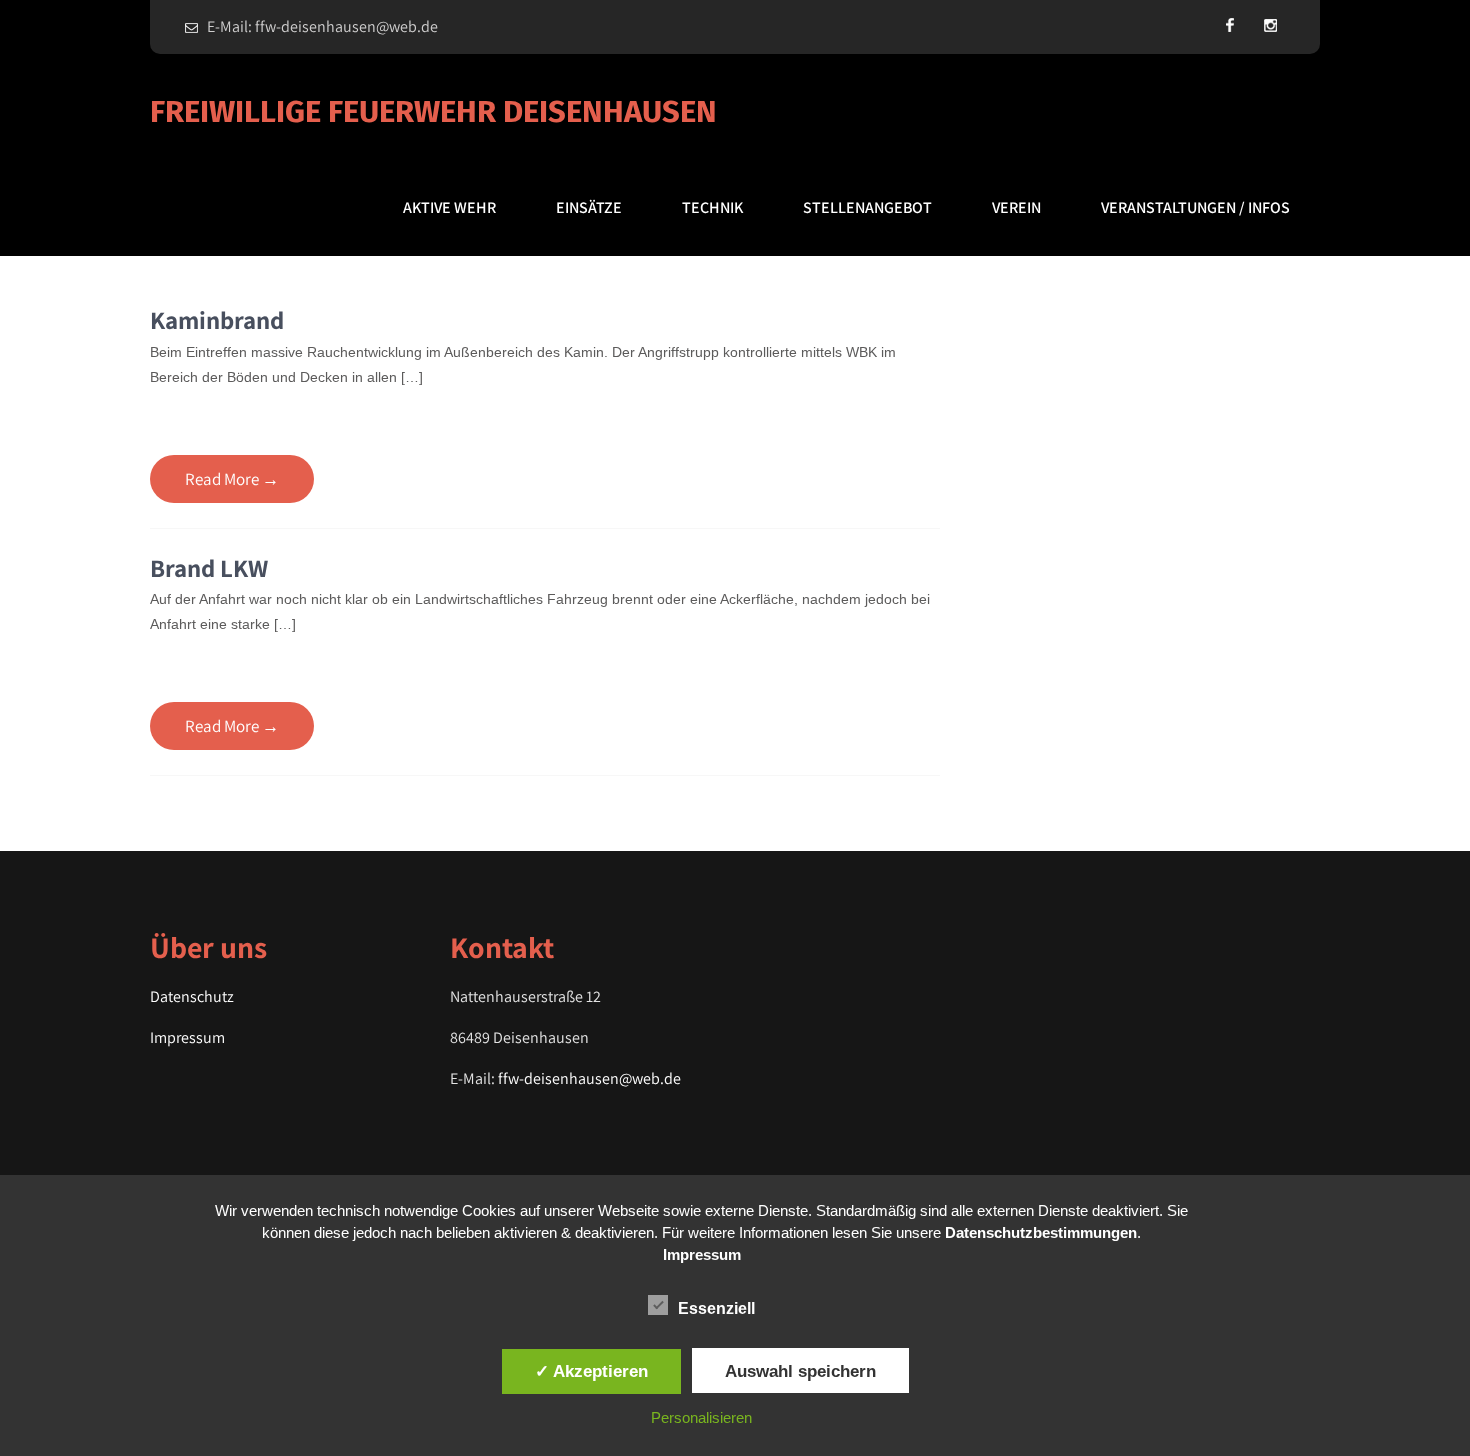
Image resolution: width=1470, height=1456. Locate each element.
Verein (1016, 207)
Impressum (187, 1037)
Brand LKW (209, 567)
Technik (712, 207)
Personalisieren (701, 1417)
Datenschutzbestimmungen (1041, 1232)
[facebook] (1230, 25)
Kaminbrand (217, 319)
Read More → (232, 479)
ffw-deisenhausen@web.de (589, 1078)
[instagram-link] (1270, 25)
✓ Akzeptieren (591, 1371)
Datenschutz (192, 996)
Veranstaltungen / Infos (1195, 207)
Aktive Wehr (449, 207)
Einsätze (589, 207)
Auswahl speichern (800, 1371)
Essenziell (716, 1308)
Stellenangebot (867, 207)
